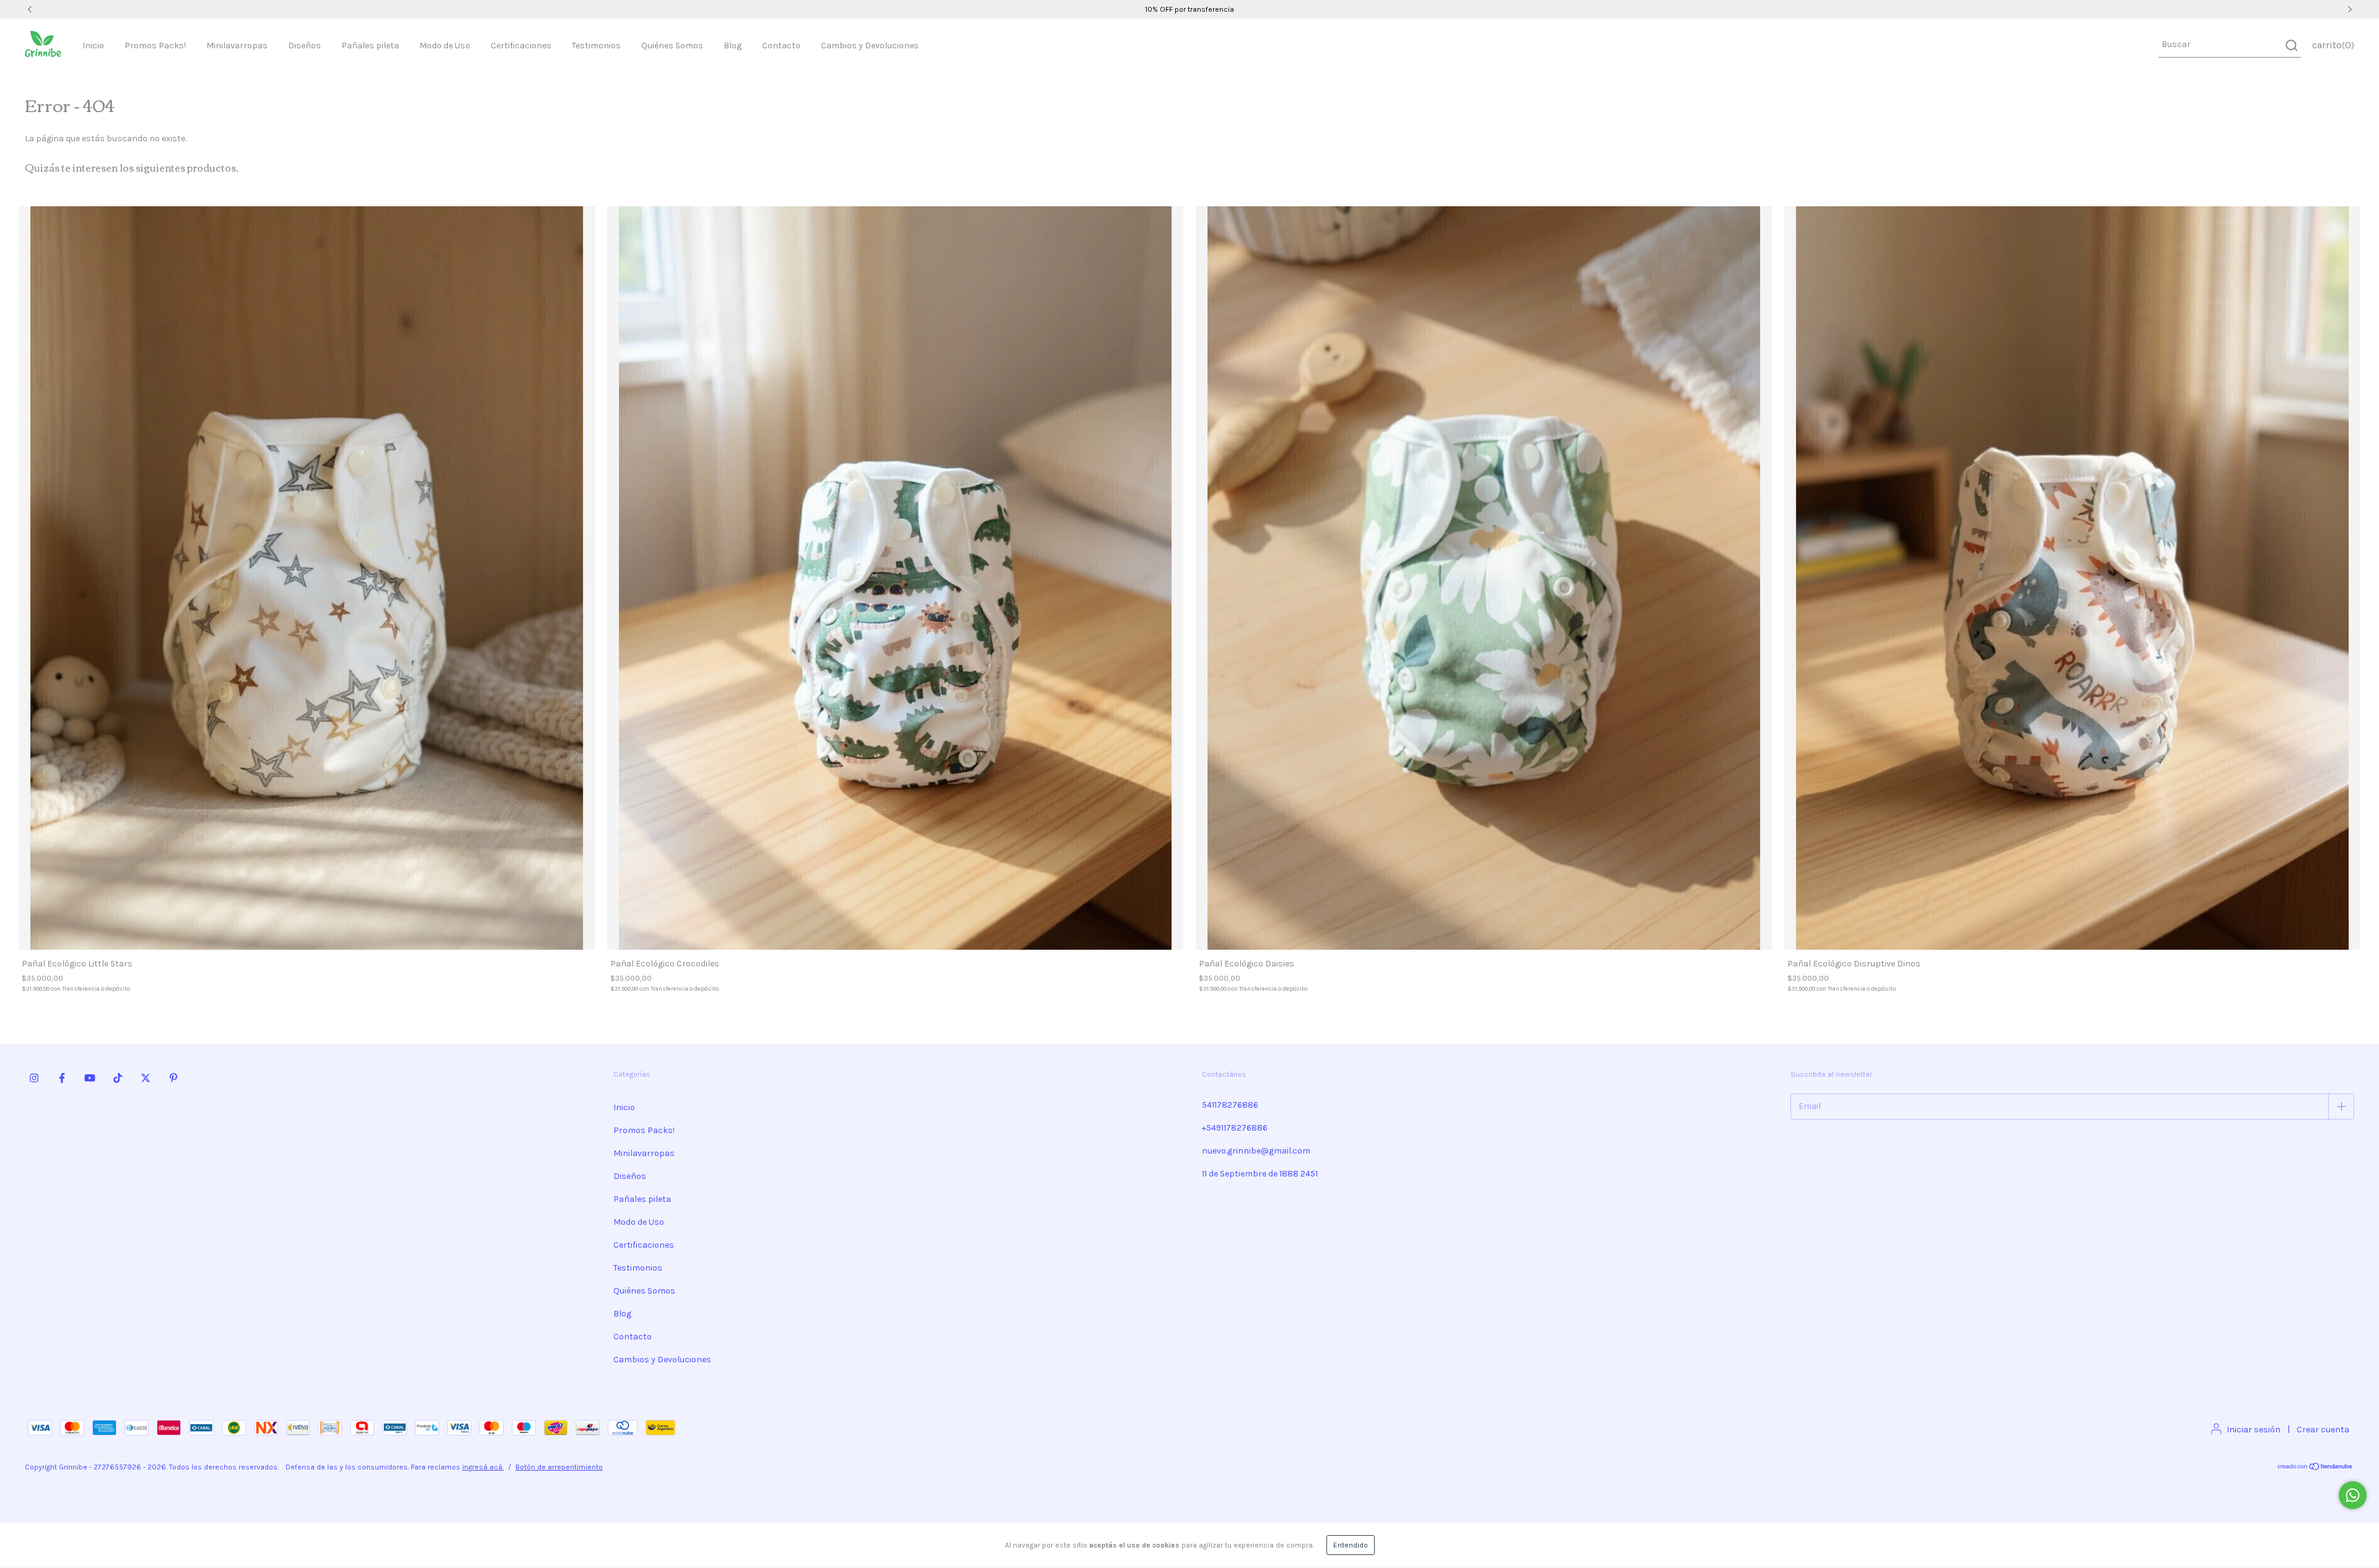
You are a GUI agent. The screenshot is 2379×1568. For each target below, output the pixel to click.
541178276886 (1230, 1105)
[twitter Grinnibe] (146, 1078)
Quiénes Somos (672, 46)
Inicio (93, 46)
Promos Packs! (155, 46)
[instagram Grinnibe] (34, 1078)
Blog (733, 46)
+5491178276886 (1235, 1128)
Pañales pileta (370, 46)
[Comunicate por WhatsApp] (2353, 1495)
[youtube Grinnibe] (90, 1078)
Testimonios (596, 46)
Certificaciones (521, 46)
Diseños (304, 46)
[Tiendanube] (2315, 1468)
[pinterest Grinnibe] (173, 1078)
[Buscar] (2291, 45)
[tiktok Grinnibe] (118, 1078)
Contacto (781, 46)
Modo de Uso (445, 46)
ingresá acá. (483, 1467)
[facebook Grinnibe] (62, 1078)
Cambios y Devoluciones (870, 46)
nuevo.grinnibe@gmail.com (1256, 1151)
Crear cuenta (2323, 1430)
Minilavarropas (237, 46)
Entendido (1351, 1545)
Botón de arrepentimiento (559, 1467)
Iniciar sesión (2254, 1430)
